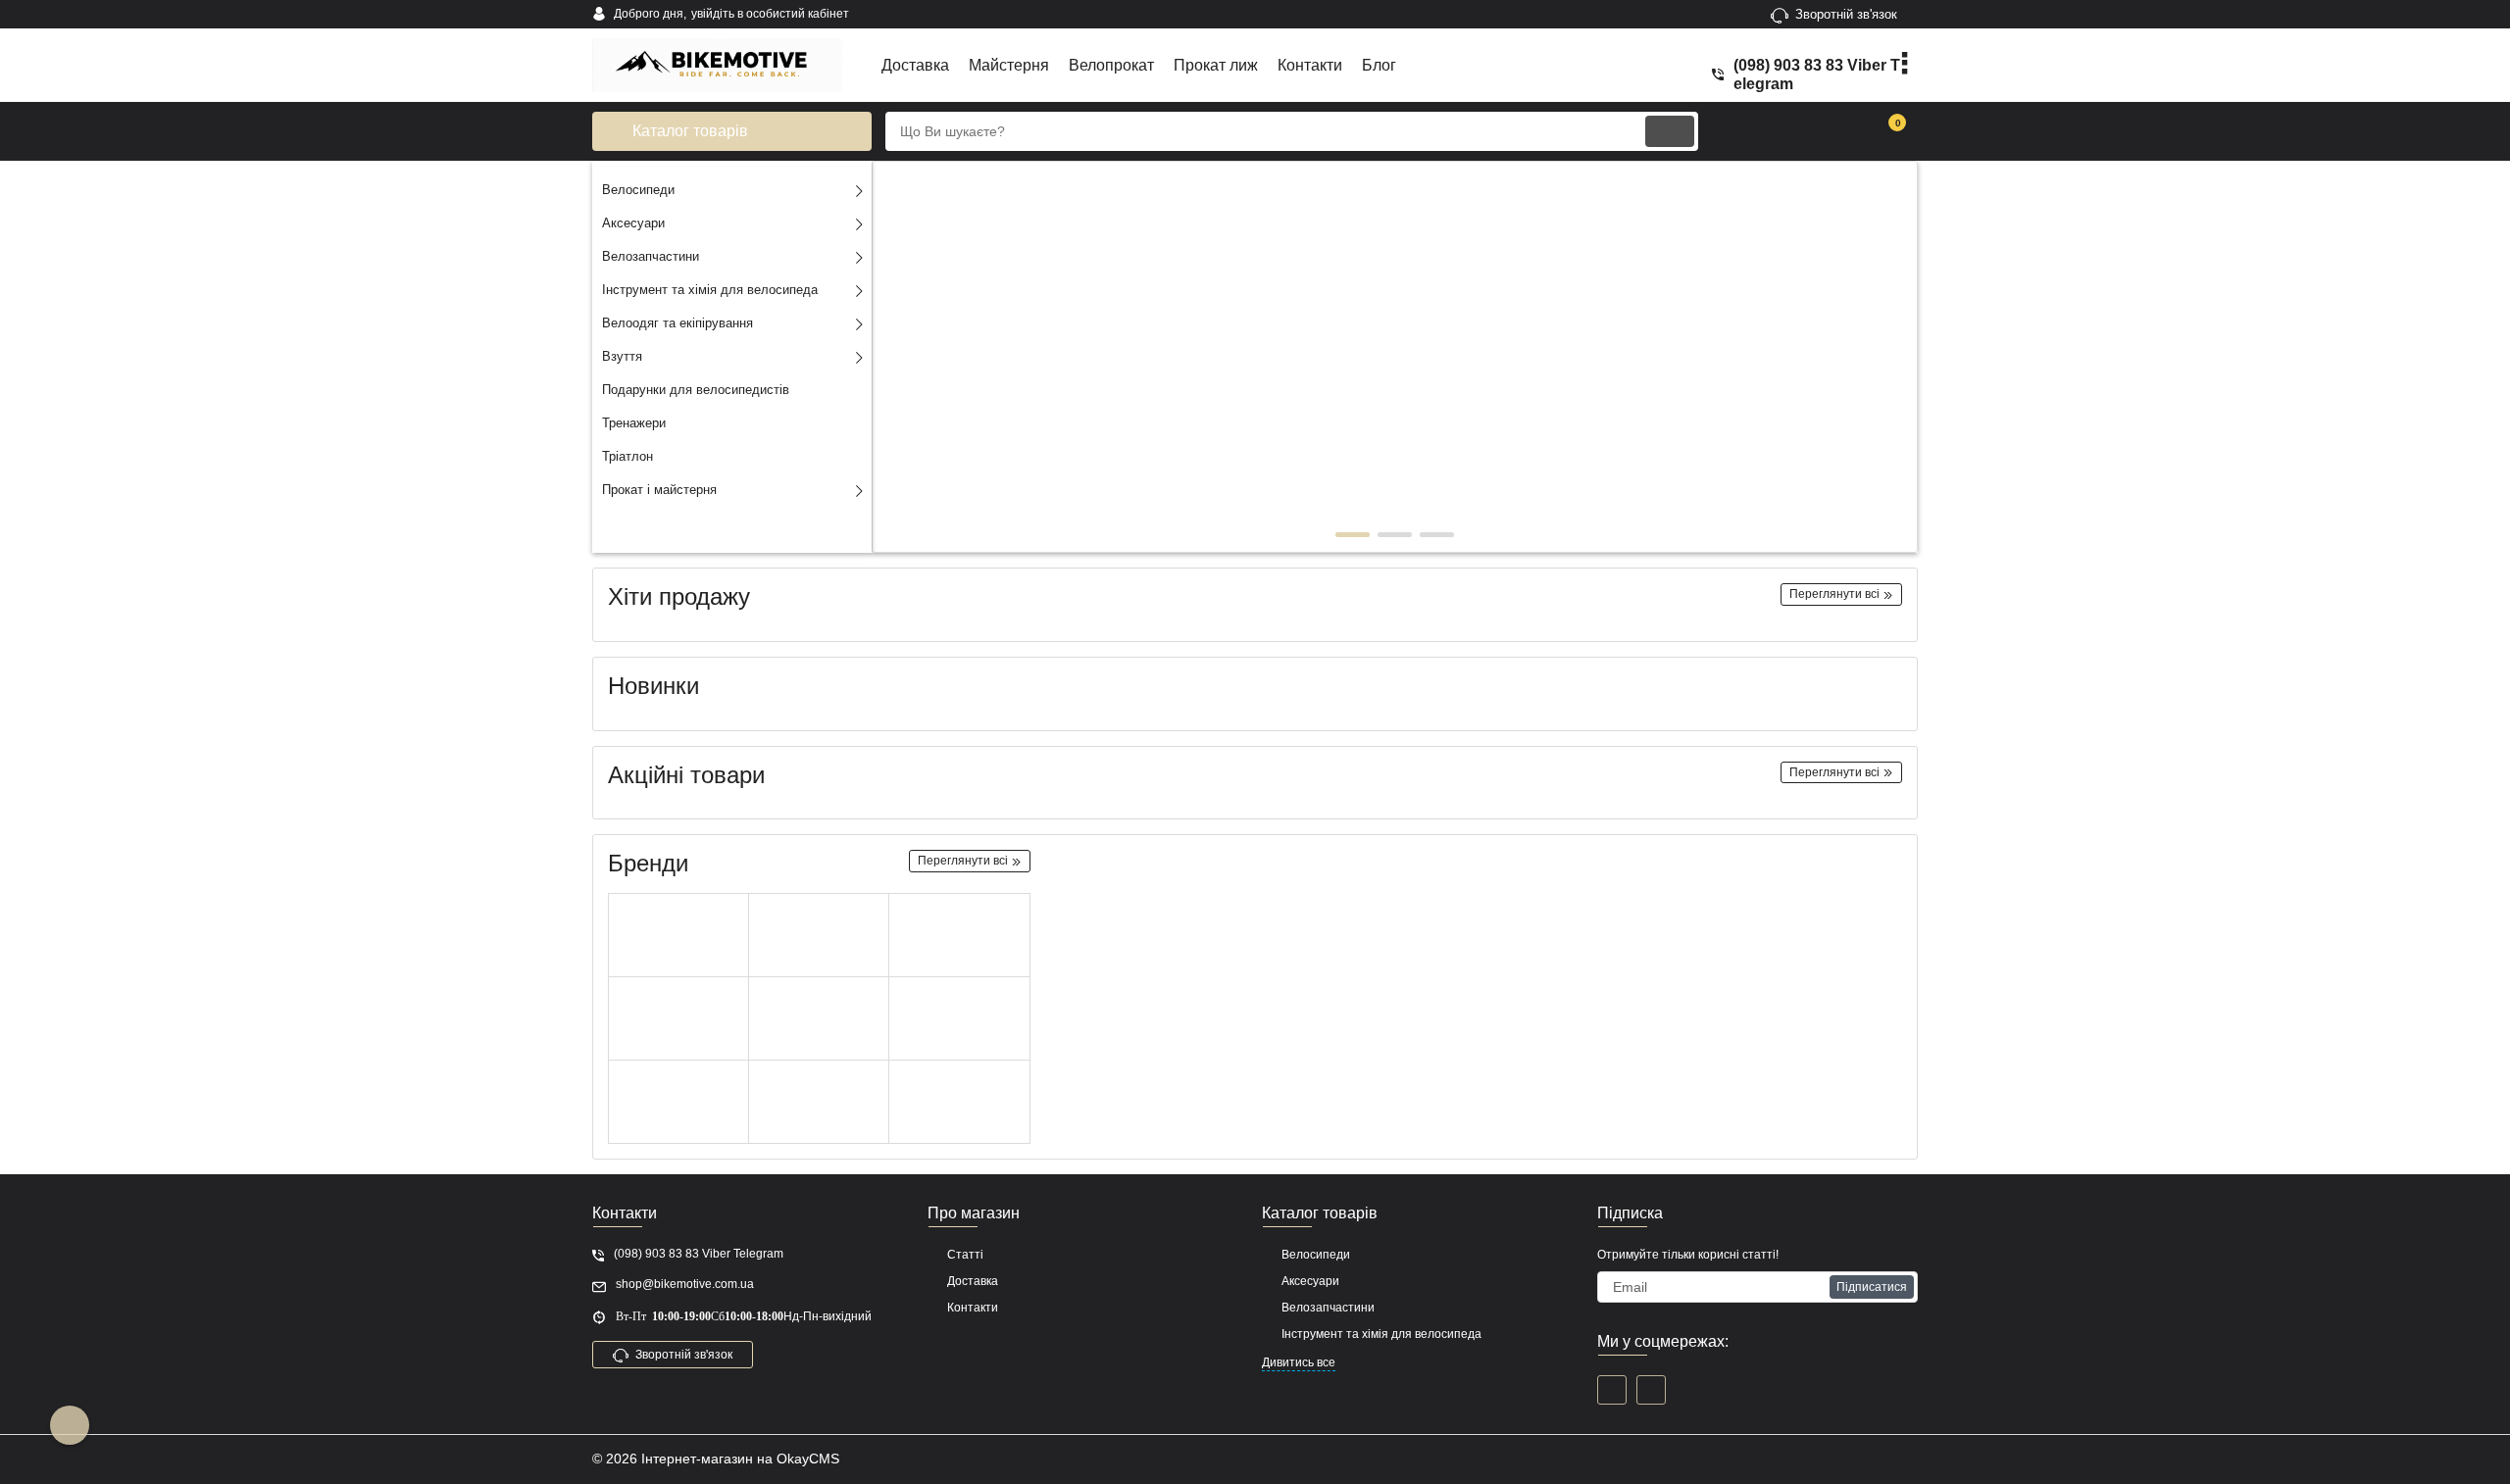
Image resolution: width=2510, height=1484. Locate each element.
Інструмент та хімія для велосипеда (1381, 1334)
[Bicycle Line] (819, 1019)
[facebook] (1612, 1390)
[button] (1353, 535)
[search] (1670, 131)
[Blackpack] (819, 1102)
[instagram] (1651, 1390)
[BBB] (959, 936)
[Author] (819, 936)
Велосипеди (1316, 1255)
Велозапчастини (1328, 1308)
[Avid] (678, 936)
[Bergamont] (678, 1102)
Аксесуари (1310, 1281)
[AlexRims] (678, 1019)
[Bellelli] (959, 1019)
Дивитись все (1299, 1362)
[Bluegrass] (959, 1102)
